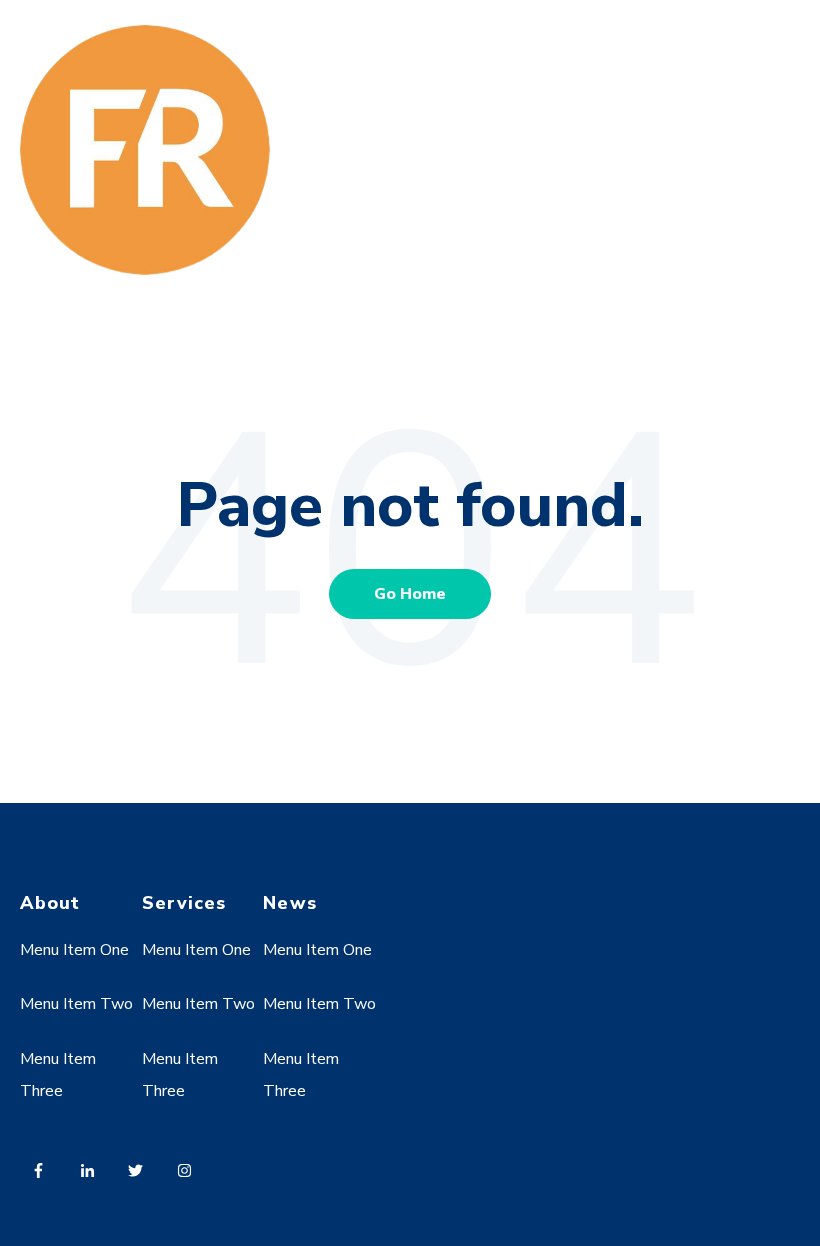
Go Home (410, 594)
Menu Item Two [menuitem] (76, 1004)
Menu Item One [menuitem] (74, 950)
